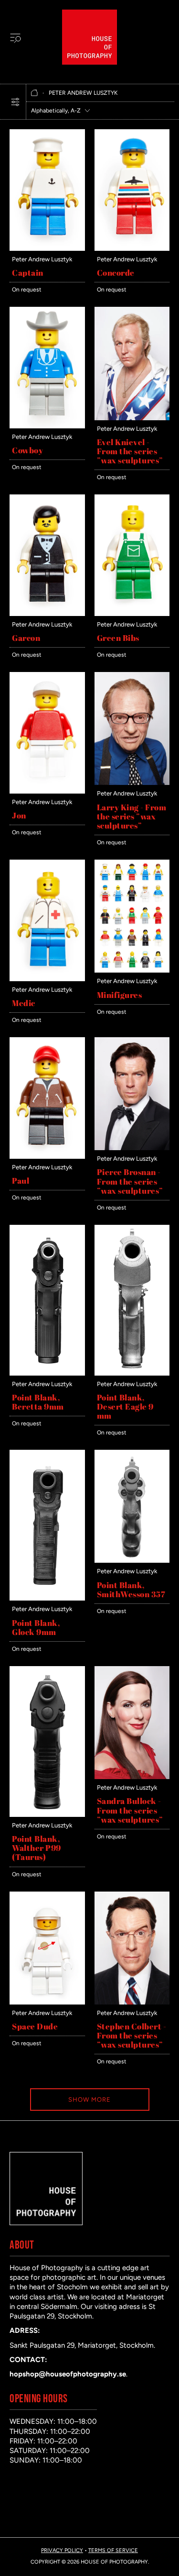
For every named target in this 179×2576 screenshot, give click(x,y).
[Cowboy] (47, 312)
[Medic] (47, 864)
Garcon (26, 638)
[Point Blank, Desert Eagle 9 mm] (132, 1230)
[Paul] (47, 1042)
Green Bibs (118, 638)
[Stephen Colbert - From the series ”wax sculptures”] (132, 1896)
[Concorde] (132, 134)
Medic (24, 1003)
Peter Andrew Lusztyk (42, 259)
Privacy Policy (62, 2550)
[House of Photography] (89, 37)
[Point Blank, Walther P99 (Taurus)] (47, 1671)
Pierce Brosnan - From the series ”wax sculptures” (130, 1181)
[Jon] (47, 677)
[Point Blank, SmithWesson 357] (132, 1455)
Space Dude (35, 2026)
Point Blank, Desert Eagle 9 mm (125, 1406)
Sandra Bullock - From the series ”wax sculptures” (130, 1810)
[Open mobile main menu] (15, 37)
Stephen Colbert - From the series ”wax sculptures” (132, 2035)
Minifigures (120, 995)
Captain (28, 273)
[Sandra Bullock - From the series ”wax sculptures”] (132, 1671)
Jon (19, 815)
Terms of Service (113, 2550)
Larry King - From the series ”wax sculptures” (132, 816)
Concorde (116, 273)
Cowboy (27, 450)
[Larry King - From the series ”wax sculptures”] (132, 677)
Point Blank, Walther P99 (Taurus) (37, 1848)
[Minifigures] (132, 864)
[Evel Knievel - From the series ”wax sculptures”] (132, 312)
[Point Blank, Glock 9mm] (47, 1455)
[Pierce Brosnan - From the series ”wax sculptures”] (132, 1042)
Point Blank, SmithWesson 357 (131, 1590)
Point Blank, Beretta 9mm (38, 1402)
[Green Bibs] (132, 499)
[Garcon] (47, 499)
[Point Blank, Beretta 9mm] (47, 1230)
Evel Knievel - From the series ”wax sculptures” (130, 451)
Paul (21, 1181)
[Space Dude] (47, 1896)
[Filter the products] (15, 102)
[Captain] (47, 134)
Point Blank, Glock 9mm (36, 1627)
